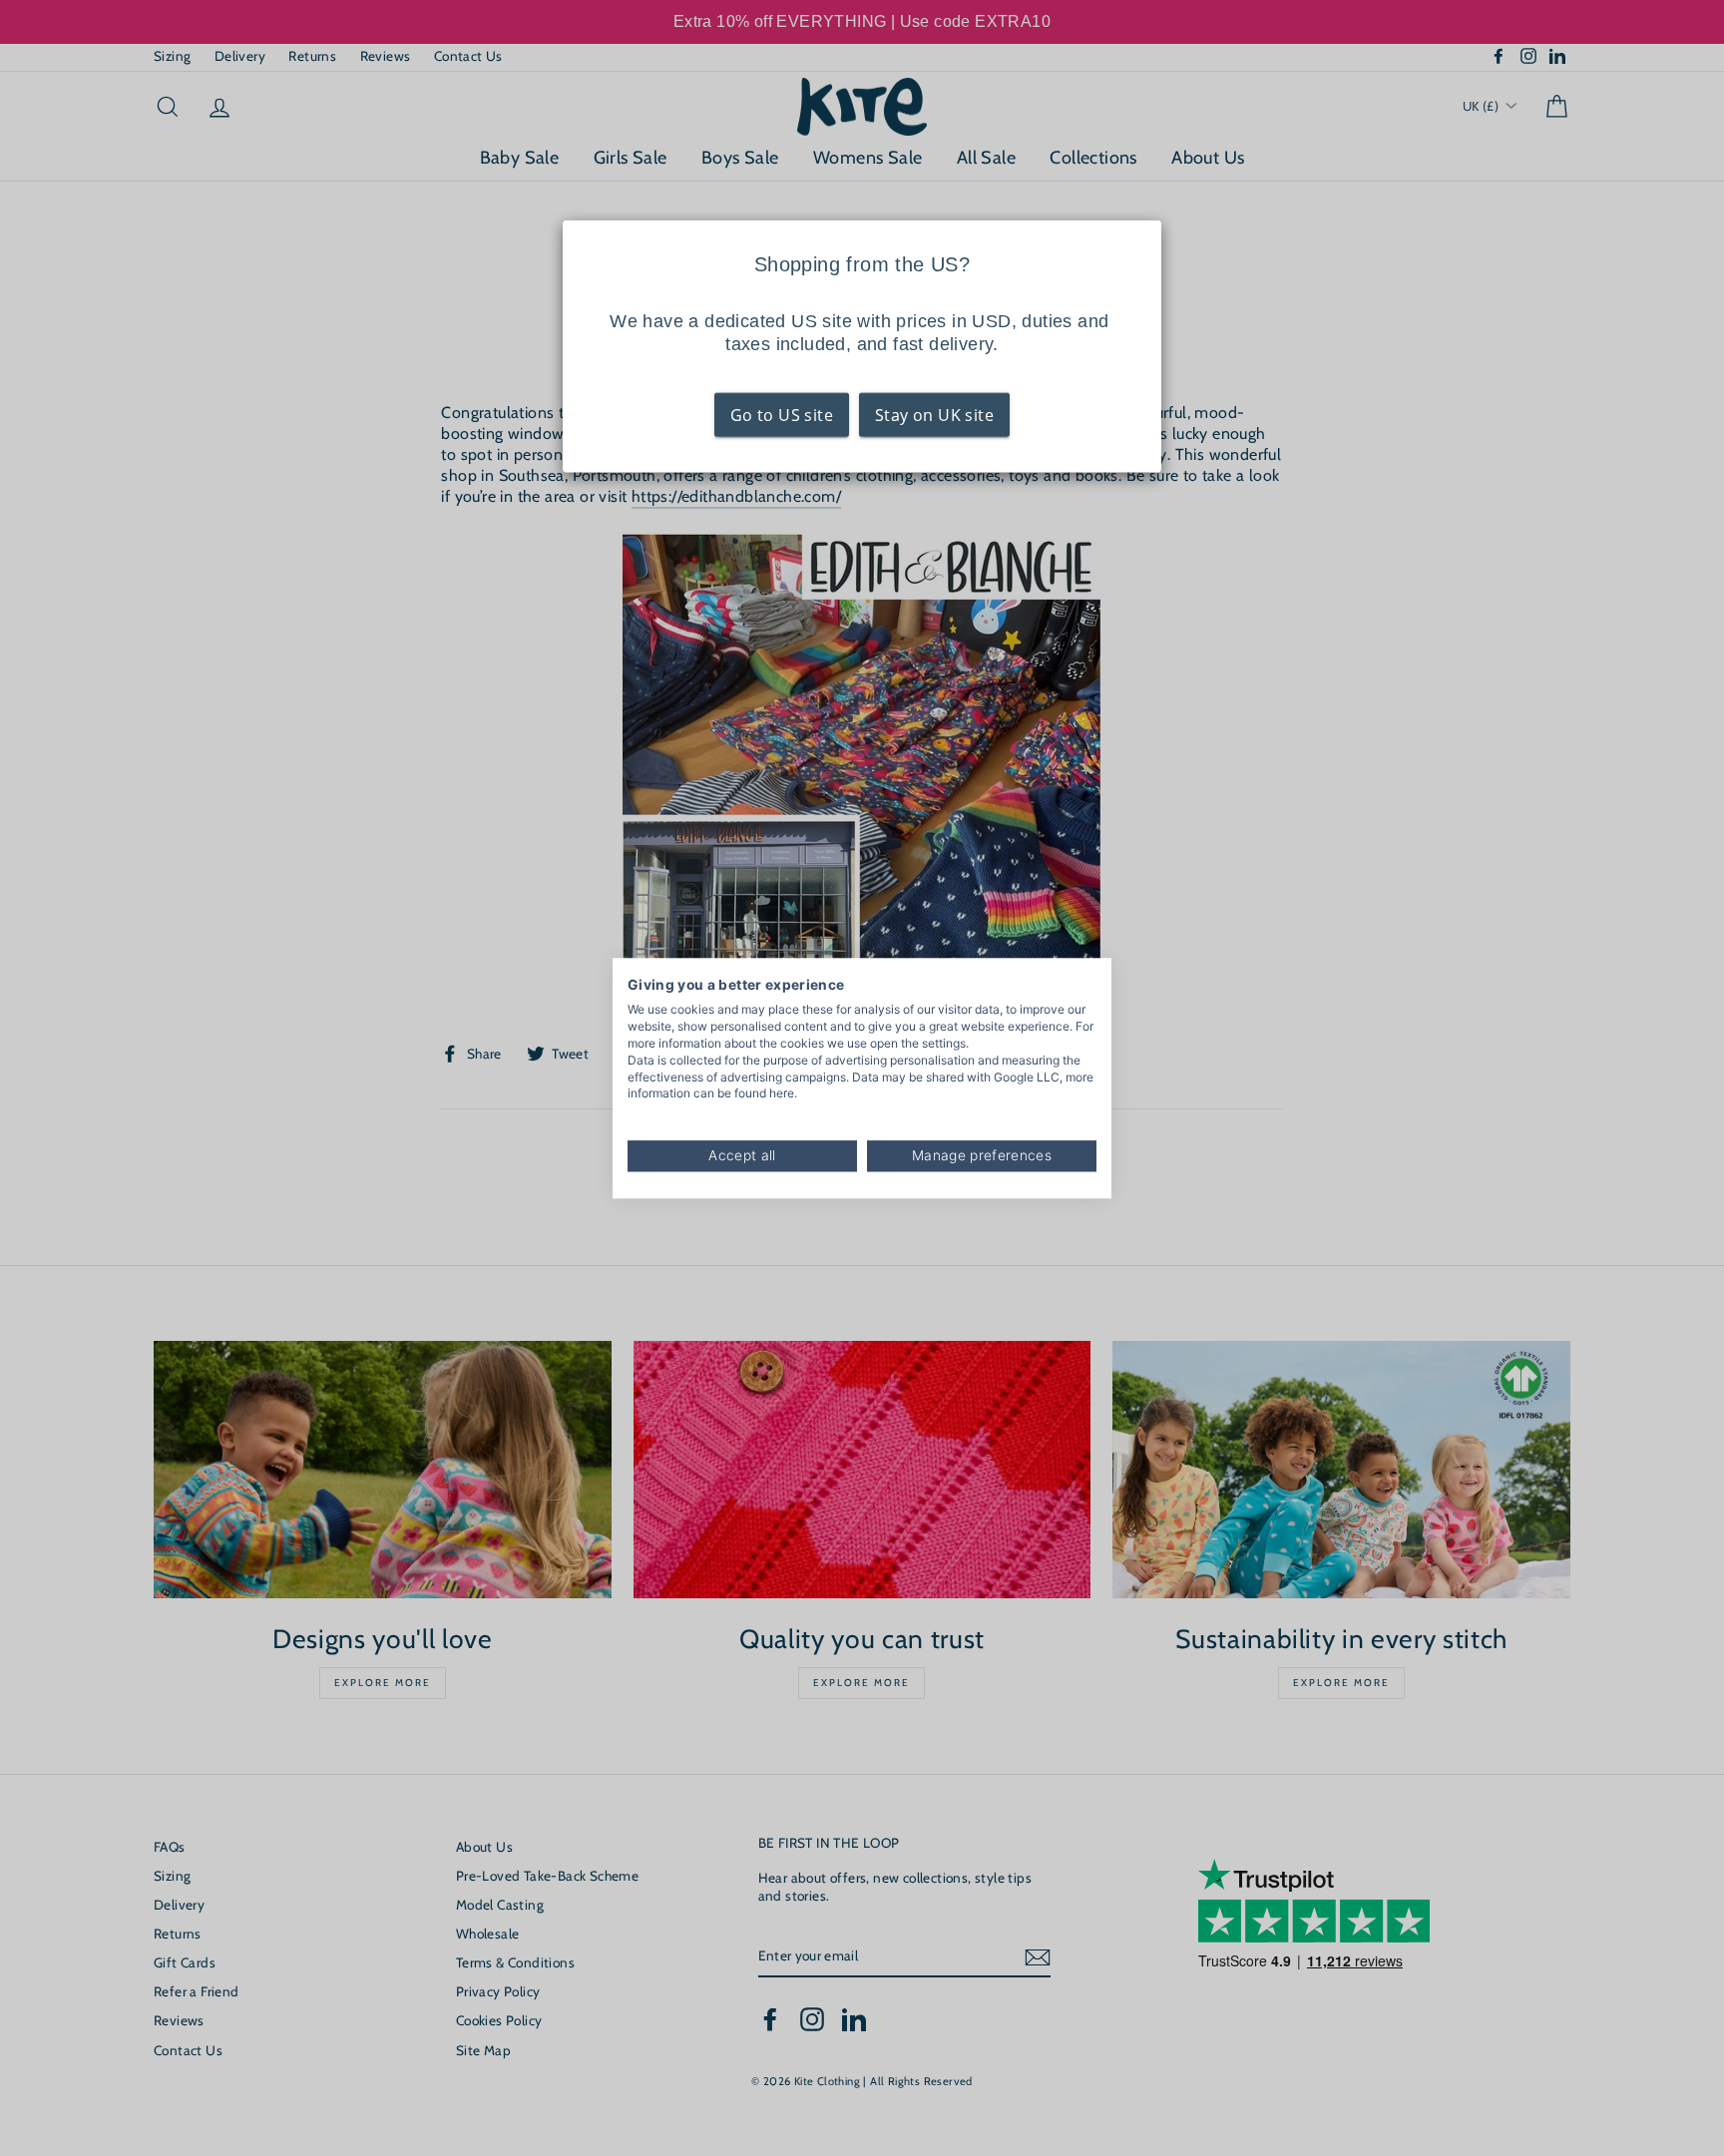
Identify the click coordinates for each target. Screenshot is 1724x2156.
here (782, 1094)
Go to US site (782, 415)
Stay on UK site (934, 415)
